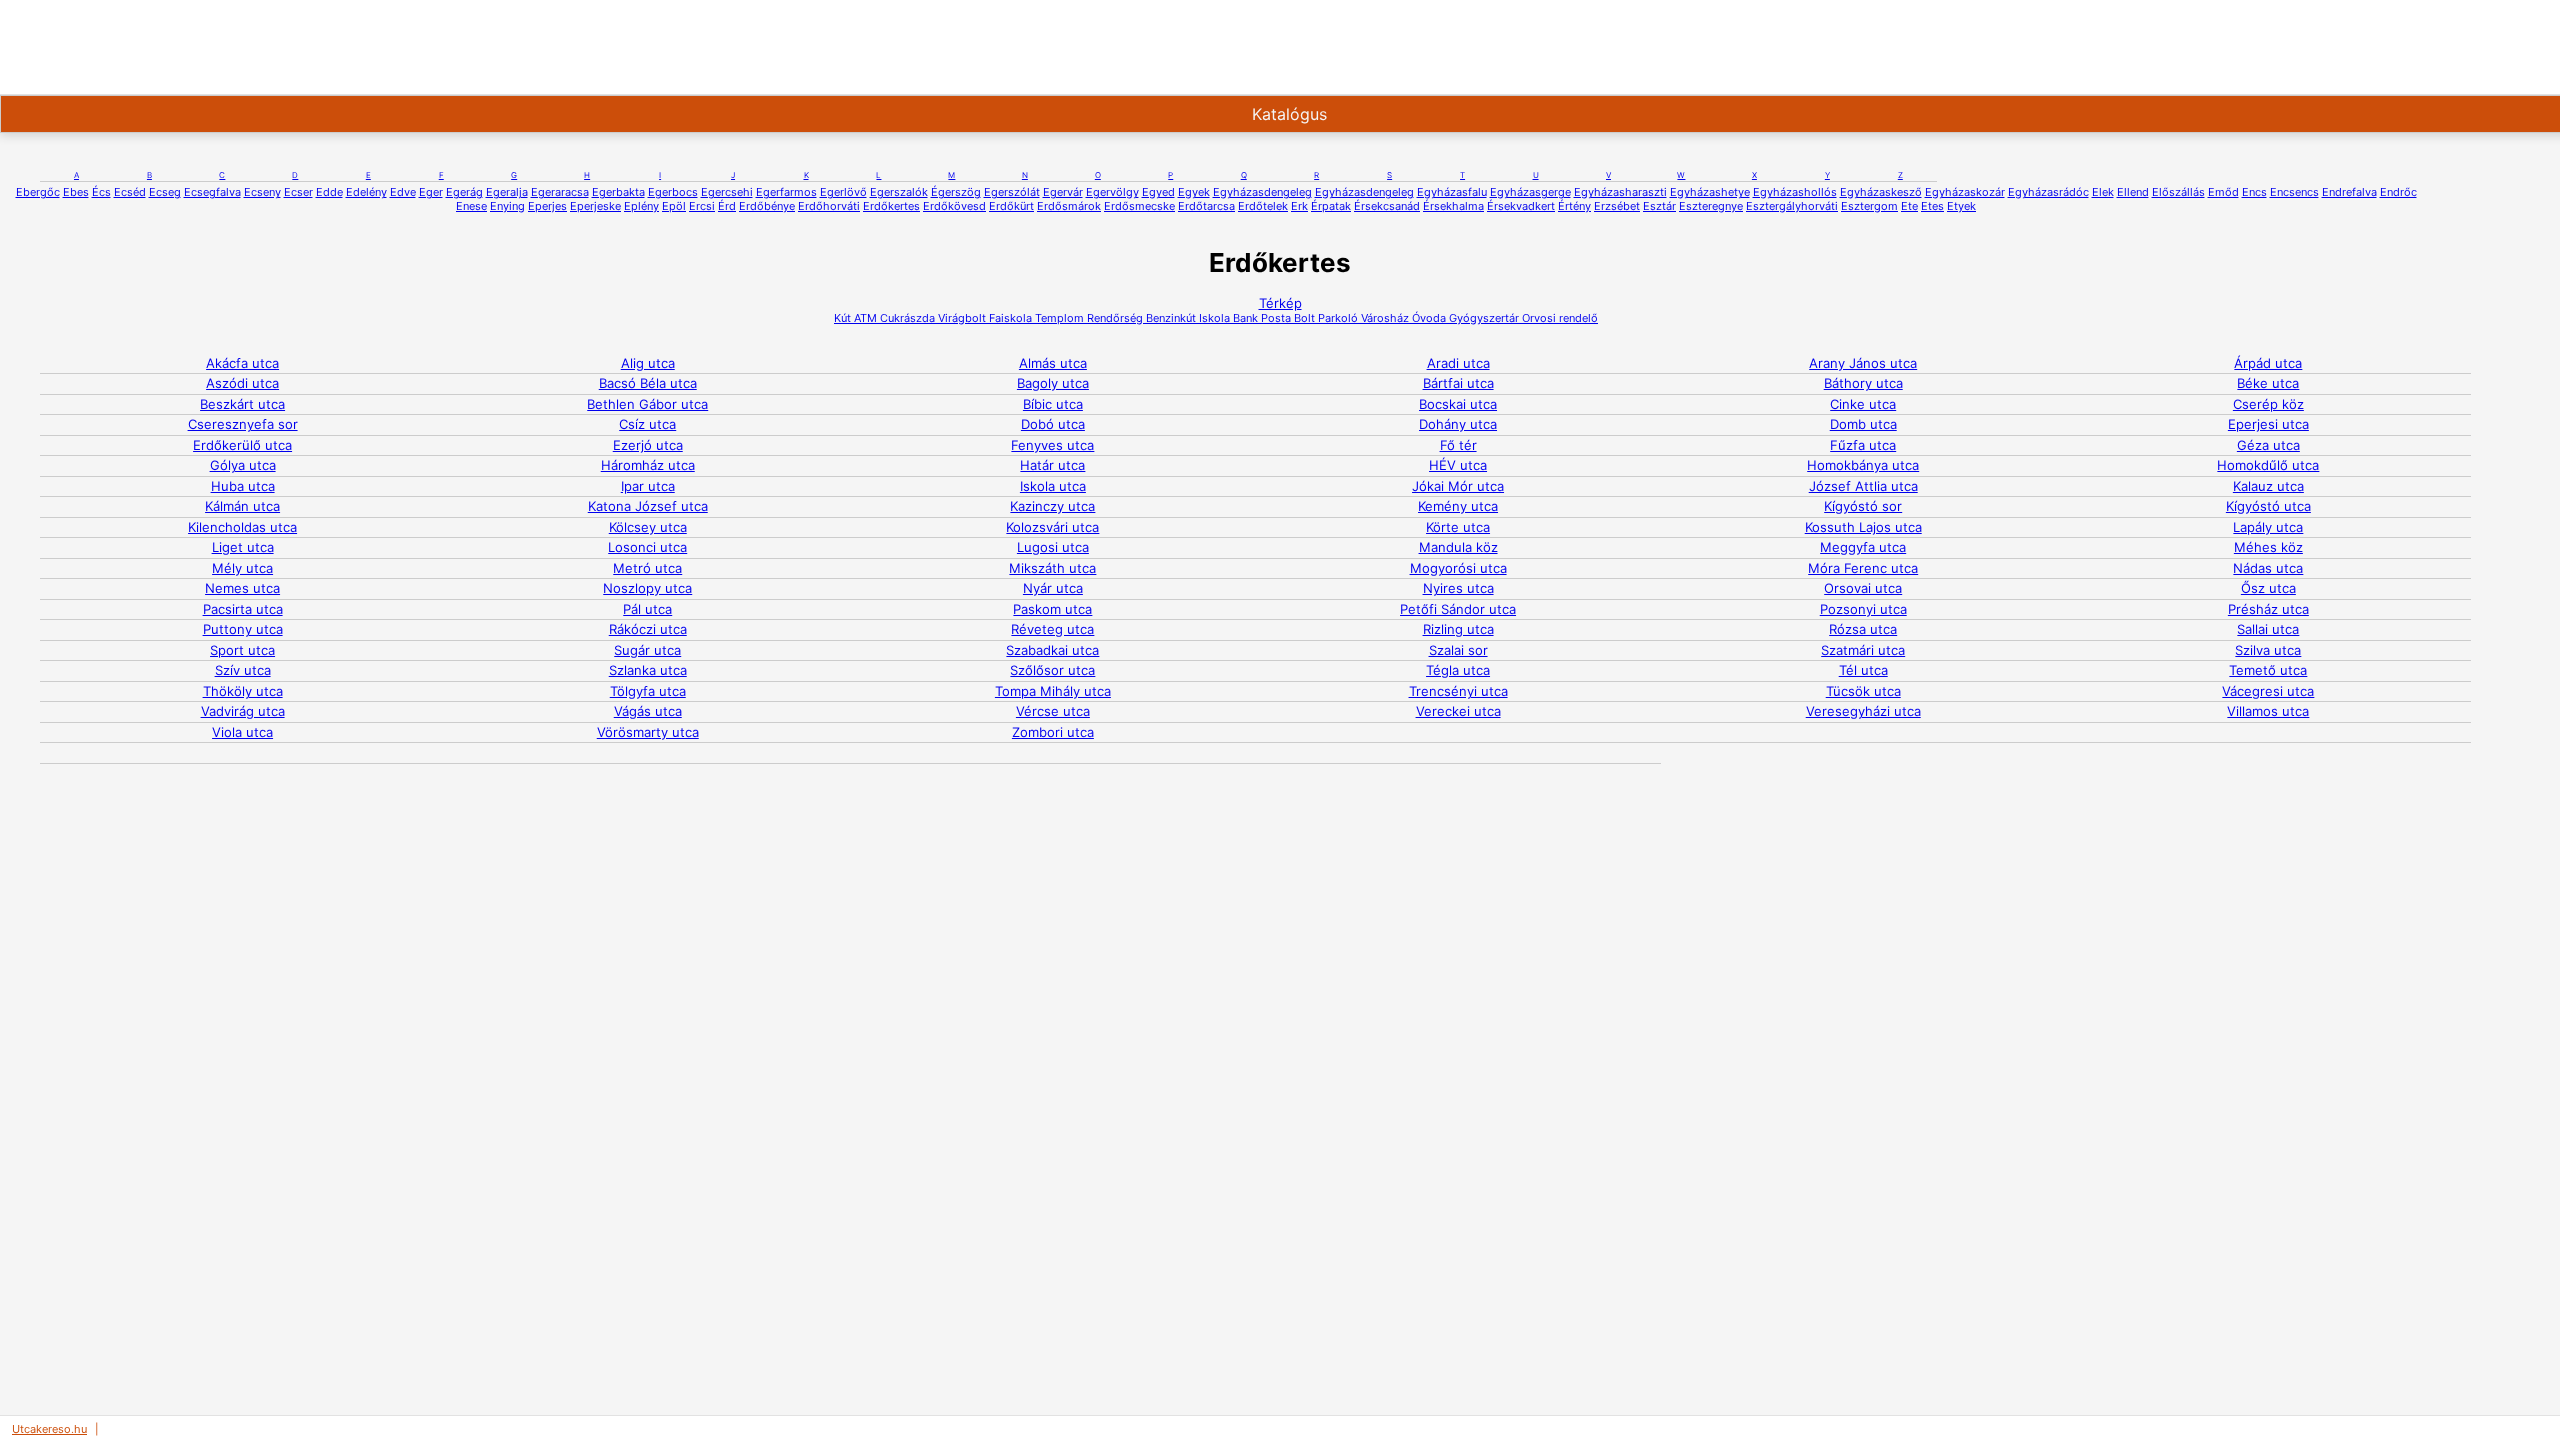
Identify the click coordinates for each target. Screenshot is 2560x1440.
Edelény (366, 192)
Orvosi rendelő (1558, 318)
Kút (842, 318)
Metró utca (647, 568)
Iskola (1213, 318)
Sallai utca (2268, 629)
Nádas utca (2268, 568)
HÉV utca (1458, 465)
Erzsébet (1617, 206)
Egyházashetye (1710, 192)
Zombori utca (1053, 732)
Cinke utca (1863, 404)
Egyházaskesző (1881, 192)
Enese (471, 206)
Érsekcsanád (1387, 206)
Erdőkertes (891, 206)
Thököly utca (243, 691)
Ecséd (130, 192)
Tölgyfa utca (648, 691)
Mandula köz (1458, 547)
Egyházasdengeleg (1262, 192)
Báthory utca (1863, 383)
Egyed (1158, 192)
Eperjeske (595, 206)
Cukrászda (906, 318)
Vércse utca (1053, 711)
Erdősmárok (1069, 206)
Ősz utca (2268, 588)
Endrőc (2398, 192)
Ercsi (702, 206)
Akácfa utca (242, 363)
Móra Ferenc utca (1863, 568)
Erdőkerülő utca (242, 445)
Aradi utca (1458, 363)
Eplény (641, 206)
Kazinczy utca (1052, 506)
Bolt (1303, 318)
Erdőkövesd (954, 206)
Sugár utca (647, 650)
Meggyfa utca (1863, 547)
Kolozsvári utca (1052, 527)
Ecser (298, 192)
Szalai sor (1458, 650)
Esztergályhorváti (1792, 206)
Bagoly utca (1053, 383)
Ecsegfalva (212, 192)
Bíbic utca (1053, 404)
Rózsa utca (1863, 629)
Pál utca (647, 609)
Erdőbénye (767, 206)
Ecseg (165, 192)
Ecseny (262, 192)
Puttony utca (243, 629)
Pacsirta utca (243, 609)
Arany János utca (1863, 363)
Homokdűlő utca (2268, 465)
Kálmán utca (242, 506)
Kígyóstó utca (2268, 506)
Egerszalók (899, 192)
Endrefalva (2349, 192)
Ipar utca (648, 486)
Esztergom (1869, 206)
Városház (1383, 318)
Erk (1299, 206)
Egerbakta (618, 192)
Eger (431, 192)
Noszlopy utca (647, 588)
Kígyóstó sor (1863, 506)
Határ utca (1052, 465)
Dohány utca (1458, 424)
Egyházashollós (1795, 192)
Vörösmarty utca (648, 732)
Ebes (76, 192)
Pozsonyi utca (1863, 609)
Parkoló (1336, 318)
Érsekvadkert (1521, 206)
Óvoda (1427, 318)
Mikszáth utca (1052, 568)
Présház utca (2268, 609)
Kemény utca (1458, 506)
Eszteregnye (1711, 206)
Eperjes (547, 206)
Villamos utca (2268, 711)
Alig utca (648, 363)
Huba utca (243, 486)
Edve (403, 192)
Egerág (464, 192)
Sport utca (242, 650)
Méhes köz (2268, 547)
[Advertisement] (644, 45)
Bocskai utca (1458, 404)
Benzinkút (1169, 318)
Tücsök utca (1863, 691)
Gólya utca (243, 465)
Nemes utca (242, 588)
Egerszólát (1012, 192)
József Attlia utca (1863, 486)
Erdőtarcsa (1206, 206)
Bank (1244, 318)
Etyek (1961, 206)
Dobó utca (1053, 424)
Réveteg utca (1052, 629)
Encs (2254, 192)
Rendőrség (1113, 318)
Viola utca (242, 732)
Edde (329, 192)
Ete (1909, 206)
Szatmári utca (1863, 650)
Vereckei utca (1458, 711)
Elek (2103, 192)
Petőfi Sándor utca (1458, 609)
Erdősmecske (1139, 206)
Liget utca (243, 547)
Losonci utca (647, 547)
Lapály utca (2268, 527)
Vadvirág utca (243, 711)
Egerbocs (673, 192)
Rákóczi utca (648, 629)
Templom (1058, 318)
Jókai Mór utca (1458, 486)
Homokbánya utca (1863, 465)
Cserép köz (2268, 404)
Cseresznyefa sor (243, 424)
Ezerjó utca (648, 445)
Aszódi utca (242, 383)
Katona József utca (648, 506)
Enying (507, 206)
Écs (101, 192)
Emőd (2223, 192)
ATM (864, 318)
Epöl (674, 206)
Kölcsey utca (648, 527)
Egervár (1063, 192)
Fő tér (1458, 445)
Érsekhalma (1453, 206)
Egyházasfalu (1452, 192)
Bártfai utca (1458, 383)
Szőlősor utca (1052, 670)
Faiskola (1009, 318)
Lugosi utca (1053, 547)
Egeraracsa (560, 192)
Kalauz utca (2268, 486)
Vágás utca (648, 711)
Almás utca (1053, 363)
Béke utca (2268, 383)
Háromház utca (648, 465)
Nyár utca (1053, 588)
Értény (1574, 206)
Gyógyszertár (1482, 318)
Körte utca (1458, 527)
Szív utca (243, 670)
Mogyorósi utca (1458, 568)
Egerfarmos (786, 192)
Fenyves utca (1052, 445)
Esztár (1659, 206)
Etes (1932, 206)
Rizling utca (1458, 629)
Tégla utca (1458, 670)
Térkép (1280, 303)
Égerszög (956, 192)
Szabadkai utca (1052, 650)
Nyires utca (1458, 588)
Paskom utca (1052, 609)
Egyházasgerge (1530, 192)
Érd (727, 206)
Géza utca (2268, 445)
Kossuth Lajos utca (1863, 527)
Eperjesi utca (2268, 424)
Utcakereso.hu (49, 1429)
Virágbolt (960, 318)
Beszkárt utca (242, 404)
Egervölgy (1112, 192)
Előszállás (2178, 192)
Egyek (1194, 192)
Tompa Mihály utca (1053, 691)
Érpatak (1331, 206)
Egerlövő (843, 192)
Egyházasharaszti (1620, 192)
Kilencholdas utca (242, 527)
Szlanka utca (648, 670)
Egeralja (507, 192)
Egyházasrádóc (2048, 192)
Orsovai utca (1863, 588)
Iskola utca (1053, 486)
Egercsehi (727, 192)
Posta (1274, 318)
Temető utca (2268, 670)
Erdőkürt (1011, 206)
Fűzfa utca (1863, 445)
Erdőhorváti (829, 206)
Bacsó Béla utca (648, 383)
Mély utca (242, 568)
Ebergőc (38, 192)
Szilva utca (2268, 650)
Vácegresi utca (2268, 691)
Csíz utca (647, 424)
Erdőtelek (1263, 206)
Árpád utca (2268, 363)
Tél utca (1863, 670)
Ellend (2133, 192)
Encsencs (2294, 192)
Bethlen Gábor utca (647, 404)
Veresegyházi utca (1863, 711)
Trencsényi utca (1458, 691)
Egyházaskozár (1965, 192)
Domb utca (1863, 424)
